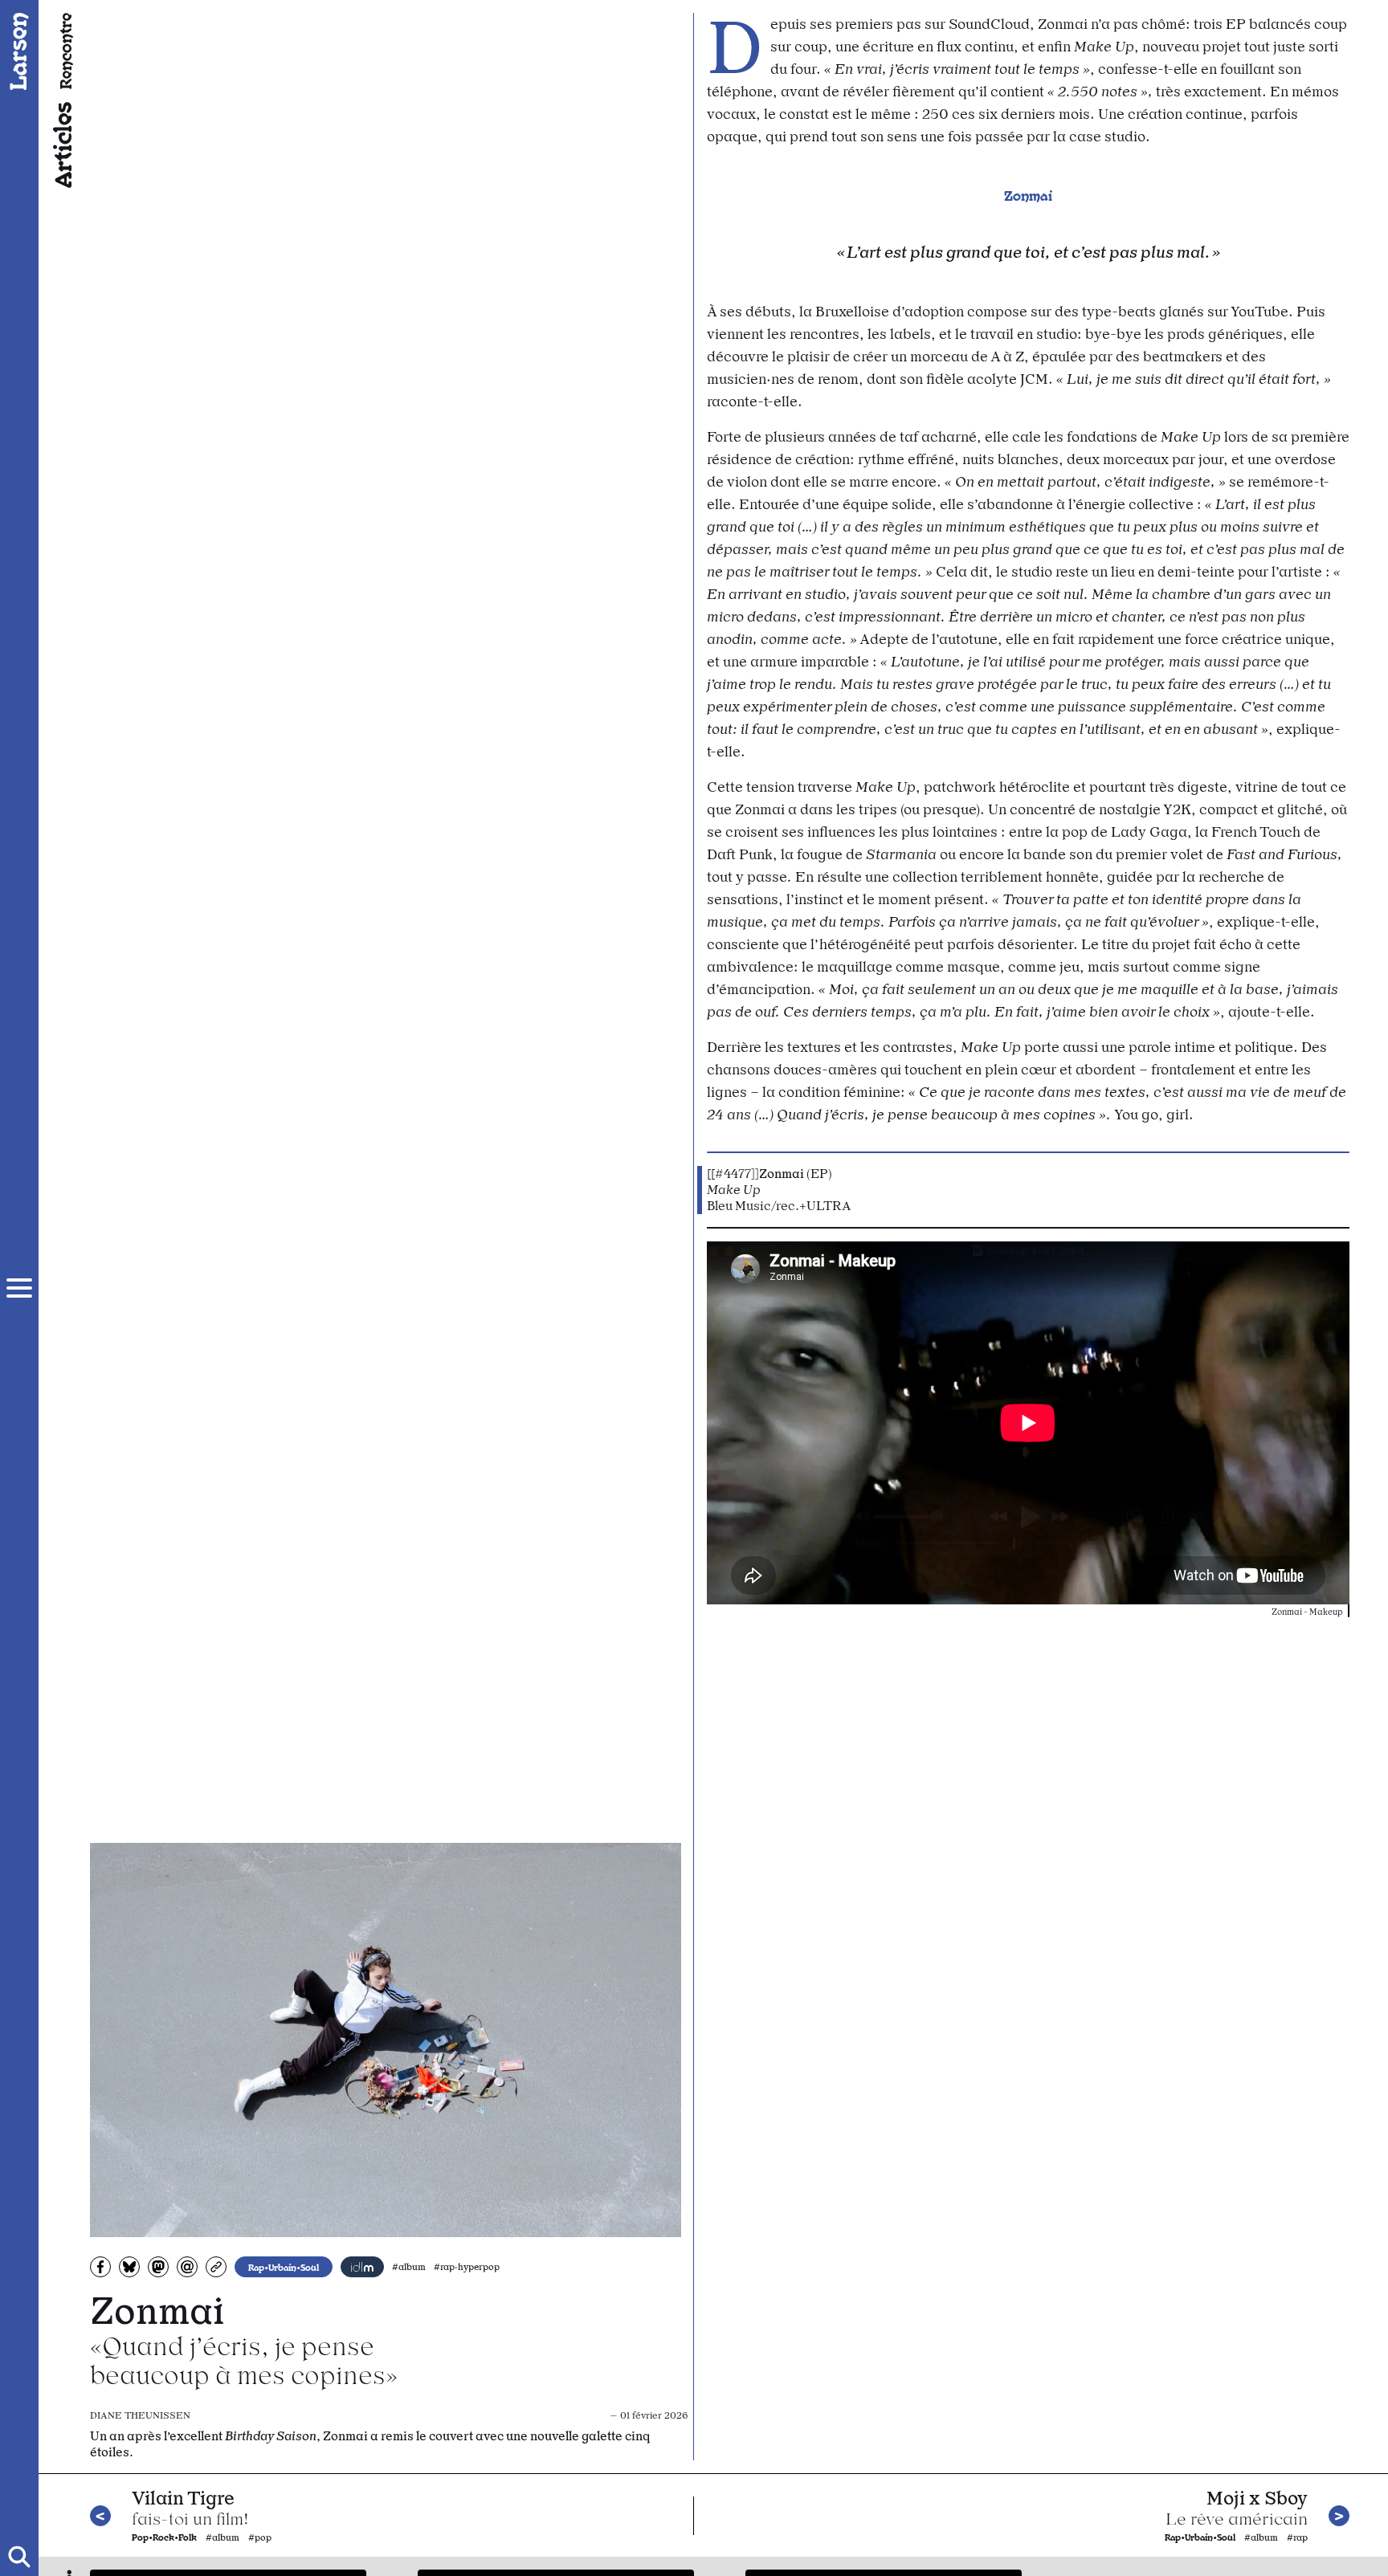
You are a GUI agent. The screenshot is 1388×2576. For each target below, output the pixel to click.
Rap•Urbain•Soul (284, 2267)
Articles (61, 145)
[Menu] (19, 1288)
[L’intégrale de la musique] (362, 2267)
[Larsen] (19, 51)
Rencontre (65, 51)
